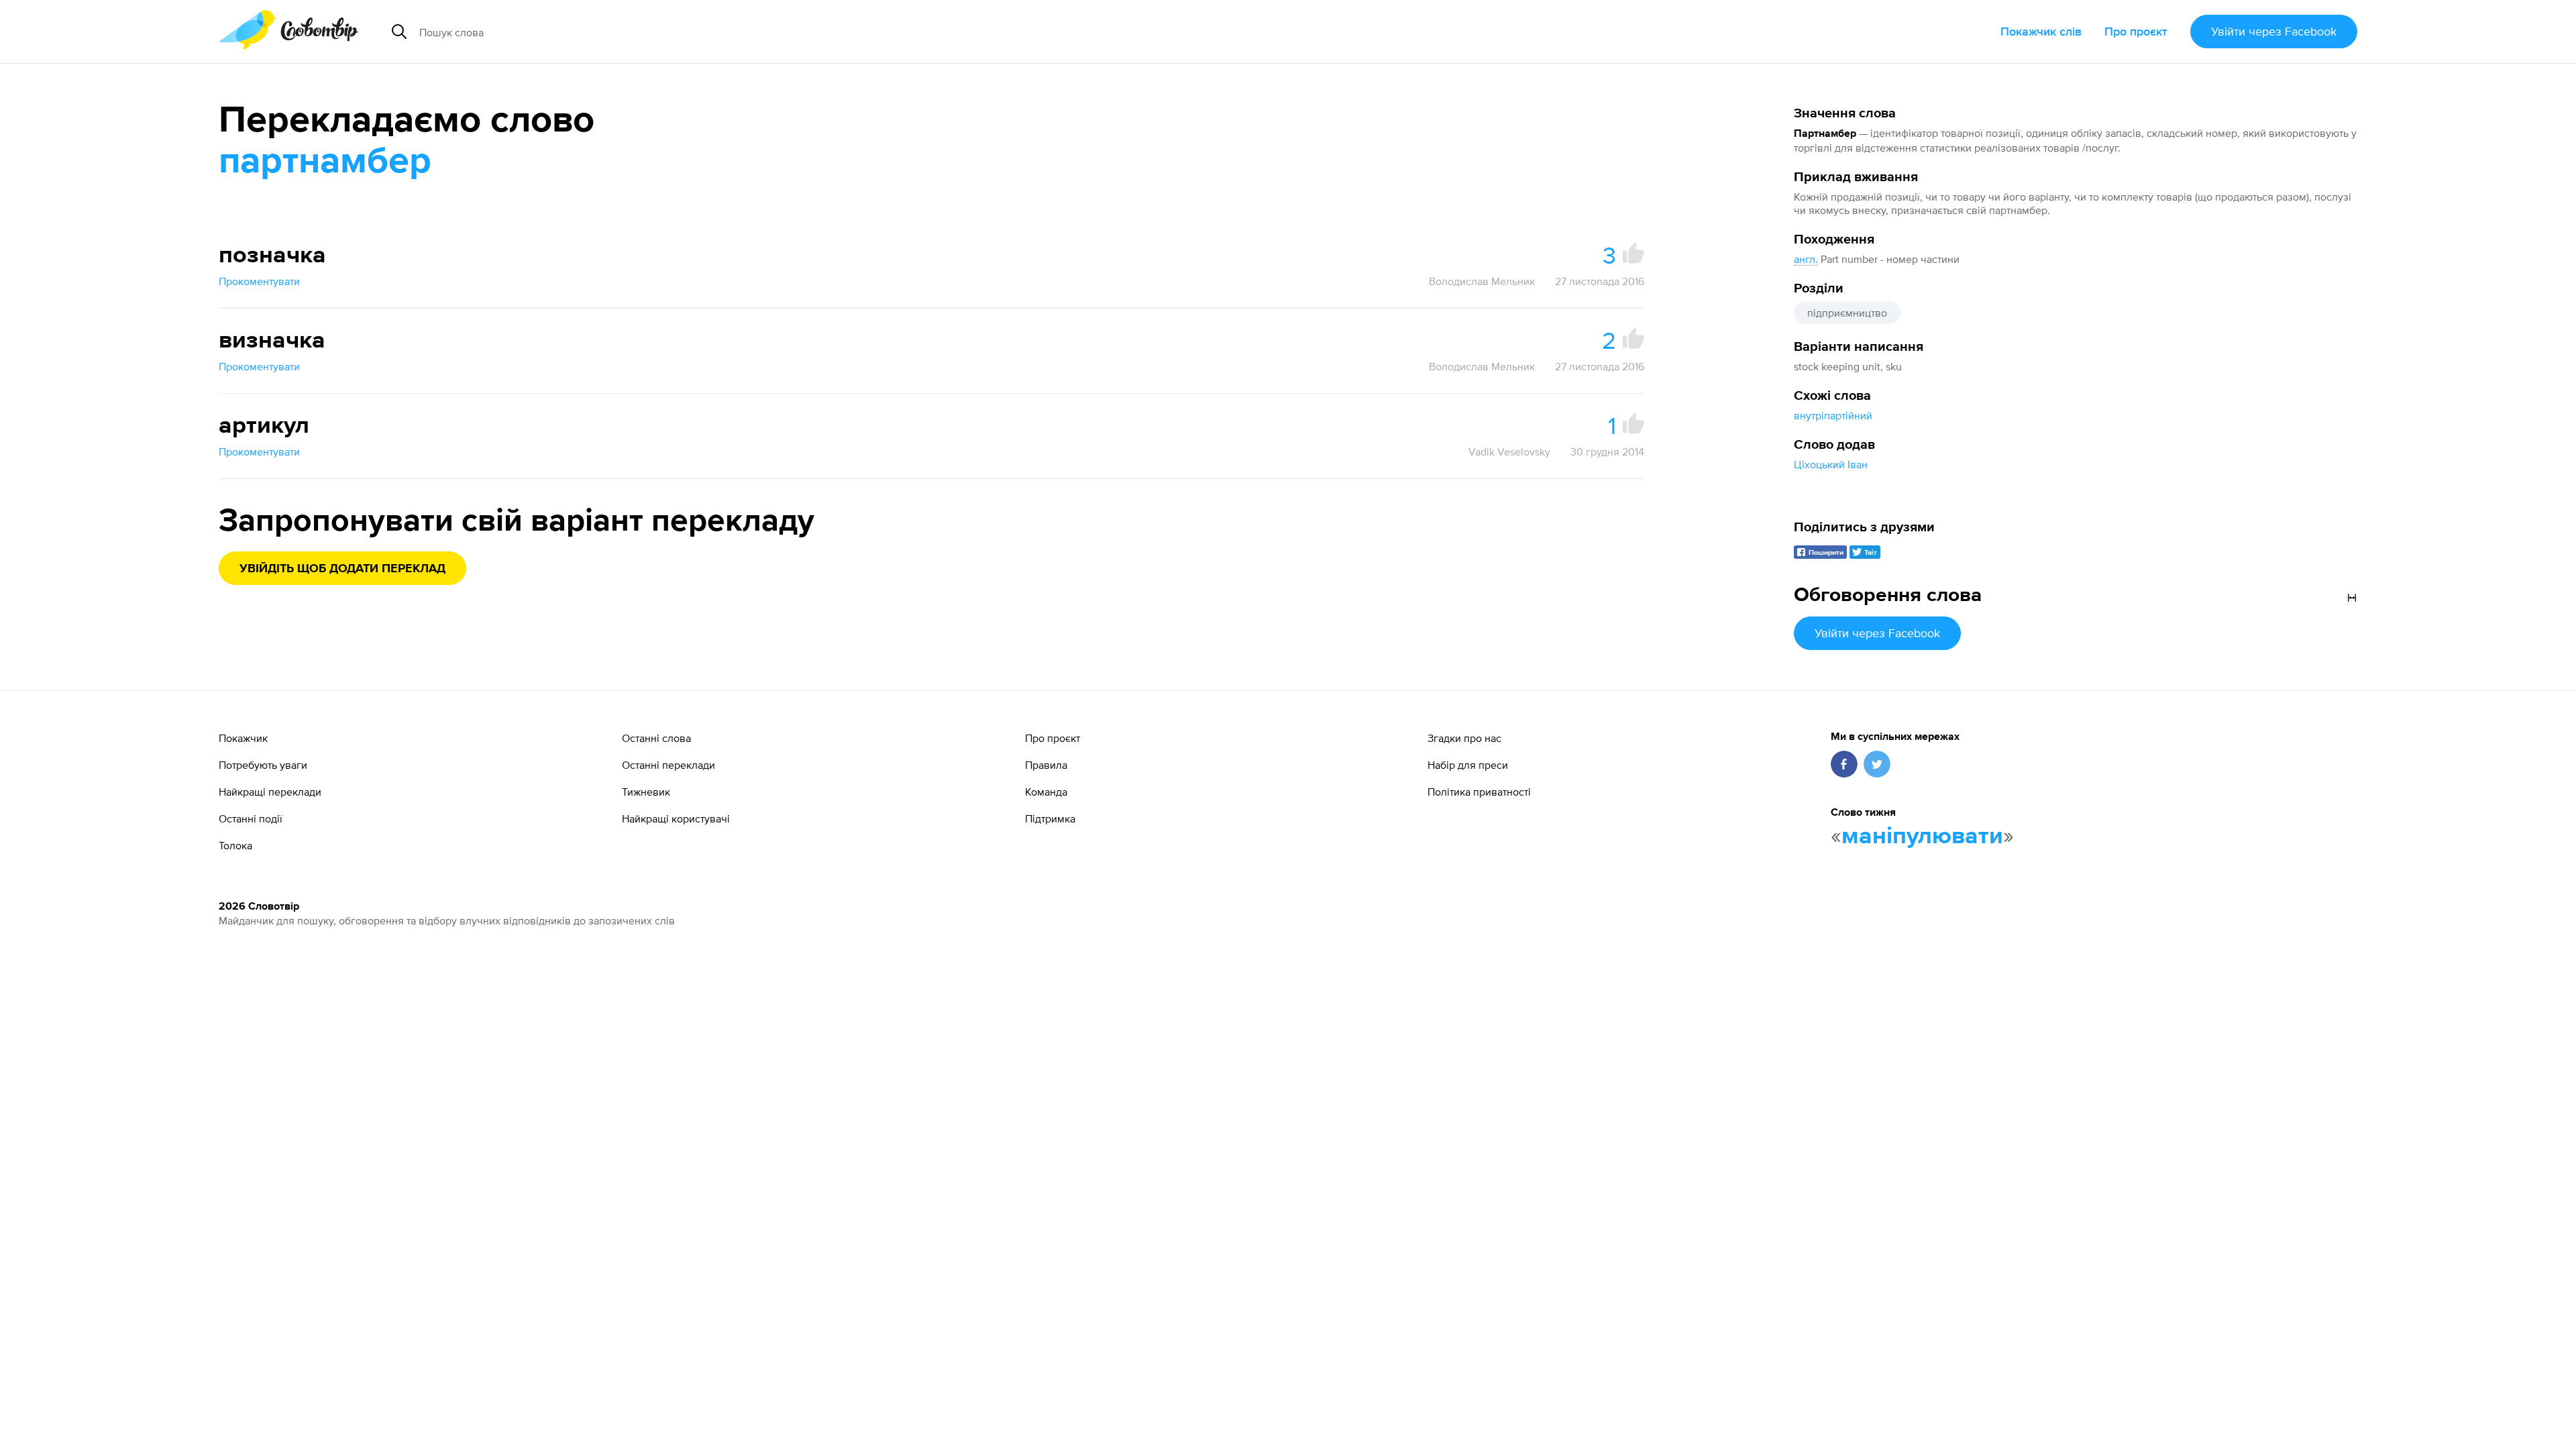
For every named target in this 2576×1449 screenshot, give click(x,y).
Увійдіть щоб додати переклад (342, 569)
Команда (1046, 792)
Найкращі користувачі (676, 818)
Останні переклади (668, 765)
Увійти (2274, 31)
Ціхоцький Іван (1831, 464)
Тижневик (646, 792)
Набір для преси (1468, 765)
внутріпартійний (1833, 415)
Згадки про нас (1464, 738)
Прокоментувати (259, 281)
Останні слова (656, 738)
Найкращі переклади (270, 792)
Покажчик (243, 738)
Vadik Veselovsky (1509, 451)
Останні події (251, 818)
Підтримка (1050, 818)
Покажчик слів (2041, 31)
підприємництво (1847, 313)
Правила (1046, 765)
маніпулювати (1922, 837)
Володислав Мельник (1482, 281)
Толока (235, 845)
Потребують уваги (263, 765)
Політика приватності (1479, 792)
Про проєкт (2136, 31)
